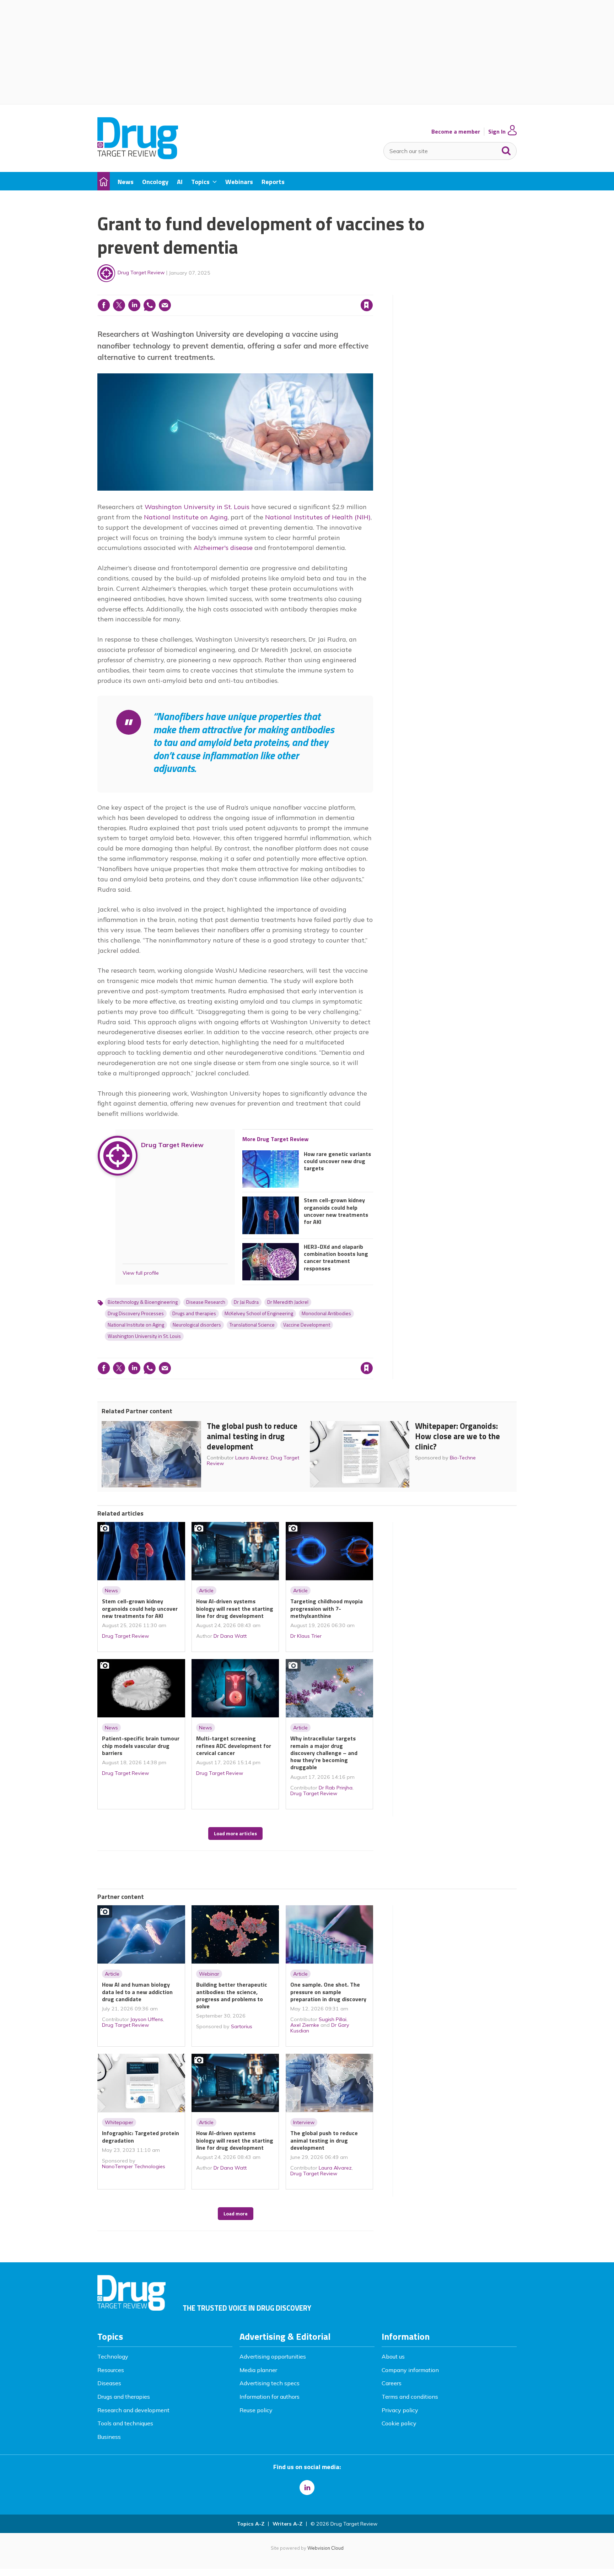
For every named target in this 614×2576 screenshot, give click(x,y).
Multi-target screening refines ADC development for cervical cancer (234, 1746)
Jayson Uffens (147, 2019)
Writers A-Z (287, 2524)
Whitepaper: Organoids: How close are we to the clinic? (457, 1436)
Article (206, 1591)
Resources (111, 2370)
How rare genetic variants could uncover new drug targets (337, 1161)
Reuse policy (256, 2410)
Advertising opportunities (273, 2356)
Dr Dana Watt (230, 1636)
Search (506, 149)
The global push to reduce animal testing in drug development (252, 1436)
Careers (392, 2383)
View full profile (141, 1273)
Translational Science (252, 1325)
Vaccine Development (307, 1325)
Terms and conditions (410, 2397)
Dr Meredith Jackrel (288, 1302)
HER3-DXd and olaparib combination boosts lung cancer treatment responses (336, 1257)
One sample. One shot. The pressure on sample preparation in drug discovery (328, 1992)
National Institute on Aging (186, 517)
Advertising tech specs (270, 2383)
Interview (304, 2122)
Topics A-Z (251, 2524)
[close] (373, 291)
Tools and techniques (125, 2423)
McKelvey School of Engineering (259, 1313)
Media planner (258, 2370)
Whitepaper (119, 2122)
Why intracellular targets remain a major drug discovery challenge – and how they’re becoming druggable (324, 1753)
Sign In (497, 132)
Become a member (456, 132)
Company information (410, 2370)
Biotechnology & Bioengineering (143, 1302)
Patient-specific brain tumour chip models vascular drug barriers (141, 1746)
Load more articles (235, 1834)
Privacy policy (400, 2410)
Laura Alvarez (252, 1458)
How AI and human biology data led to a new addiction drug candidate (137, 1992)
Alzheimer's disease (223, 548)
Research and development (133, 2410)
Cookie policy (399, 2423)
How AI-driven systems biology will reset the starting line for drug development (235, 1608)
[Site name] (138, 157)
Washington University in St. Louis (197, 507)
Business (109, 2437)
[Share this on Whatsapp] (150, 305)
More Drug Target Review (275, 1139)
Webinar (209, 1974)
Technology (113, 2356)
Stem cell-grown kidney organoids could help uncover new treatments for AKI (336, 1211)
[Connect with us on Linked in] (307, 2488)
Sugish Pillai (333, 2019)
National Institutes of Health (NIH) (318, 517)
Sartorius (242, 2026)
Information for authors (270, 2397)
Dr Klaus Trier (306, 1636)
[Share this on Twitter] (119, 305)
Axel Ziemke (305, 2025)
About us (393, 2356)
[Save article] (367, 305)
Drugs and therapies (194, 1313)
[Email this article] (165, 305)
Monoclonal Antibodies (326, 1313)
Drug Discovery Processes (136, 1313)
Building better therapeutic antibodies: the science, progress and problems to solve (232, 1995)
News (111, 1591)
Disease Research (206, 1302)
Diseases (109, 2383)
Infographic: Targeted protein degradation (141, 2137)
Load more (236, 2214)
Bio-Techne (463, 1458)
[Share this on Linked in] (134, 305)
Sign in (276, 291)
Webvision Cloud (325, 2548)
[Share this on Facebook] (104, 305)
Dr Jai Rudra (246, 1302)
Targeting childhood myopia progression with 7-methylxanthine (327, 1608)
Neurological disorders (197, 1325)
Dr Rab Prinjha (336, 1788)
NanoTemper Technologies (134, 2166)
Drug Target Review (141, 272)
